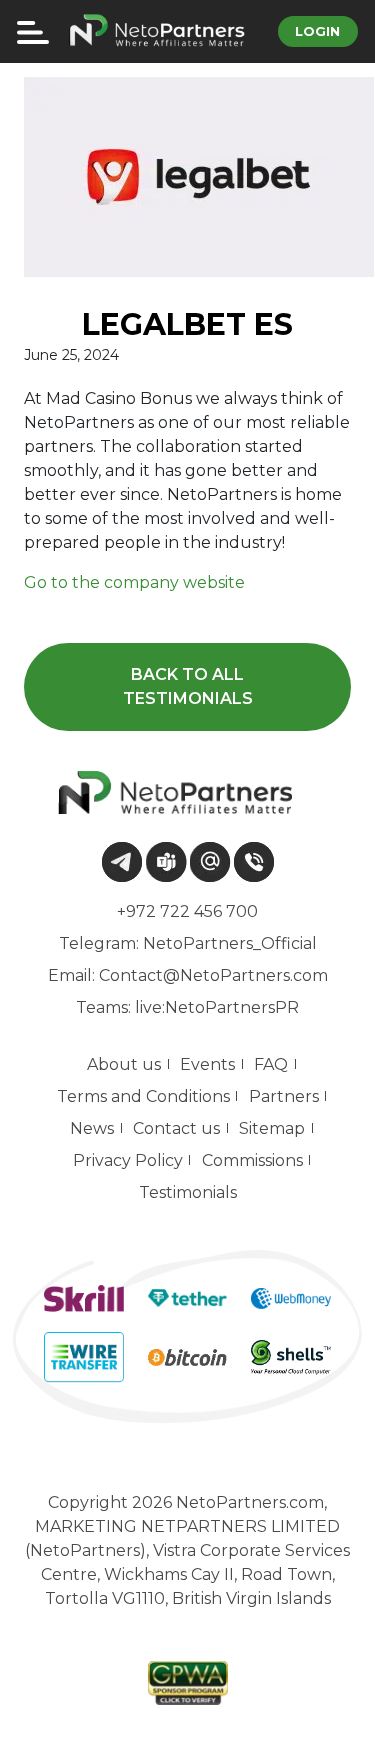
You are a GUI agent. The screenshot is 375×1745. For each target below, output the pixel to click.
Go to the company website (134, 582)
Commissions (252, 1160)
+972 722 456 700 (187, 911)
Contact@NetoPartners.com (213, 975)
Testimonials (188, 1192)
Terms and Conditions (143, 1096)
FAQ (271, 1064)
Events (207, 1064)
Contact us (176, 1128)
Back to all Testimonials (188, 686)
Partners (284, 1096)
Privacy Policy (128, 1160)
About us (124, 1064)
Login (317, 31)
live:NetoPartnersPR (217, 1007)
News (92, 1128)
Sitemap (272, 1128)
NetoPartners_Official (230, 943)
